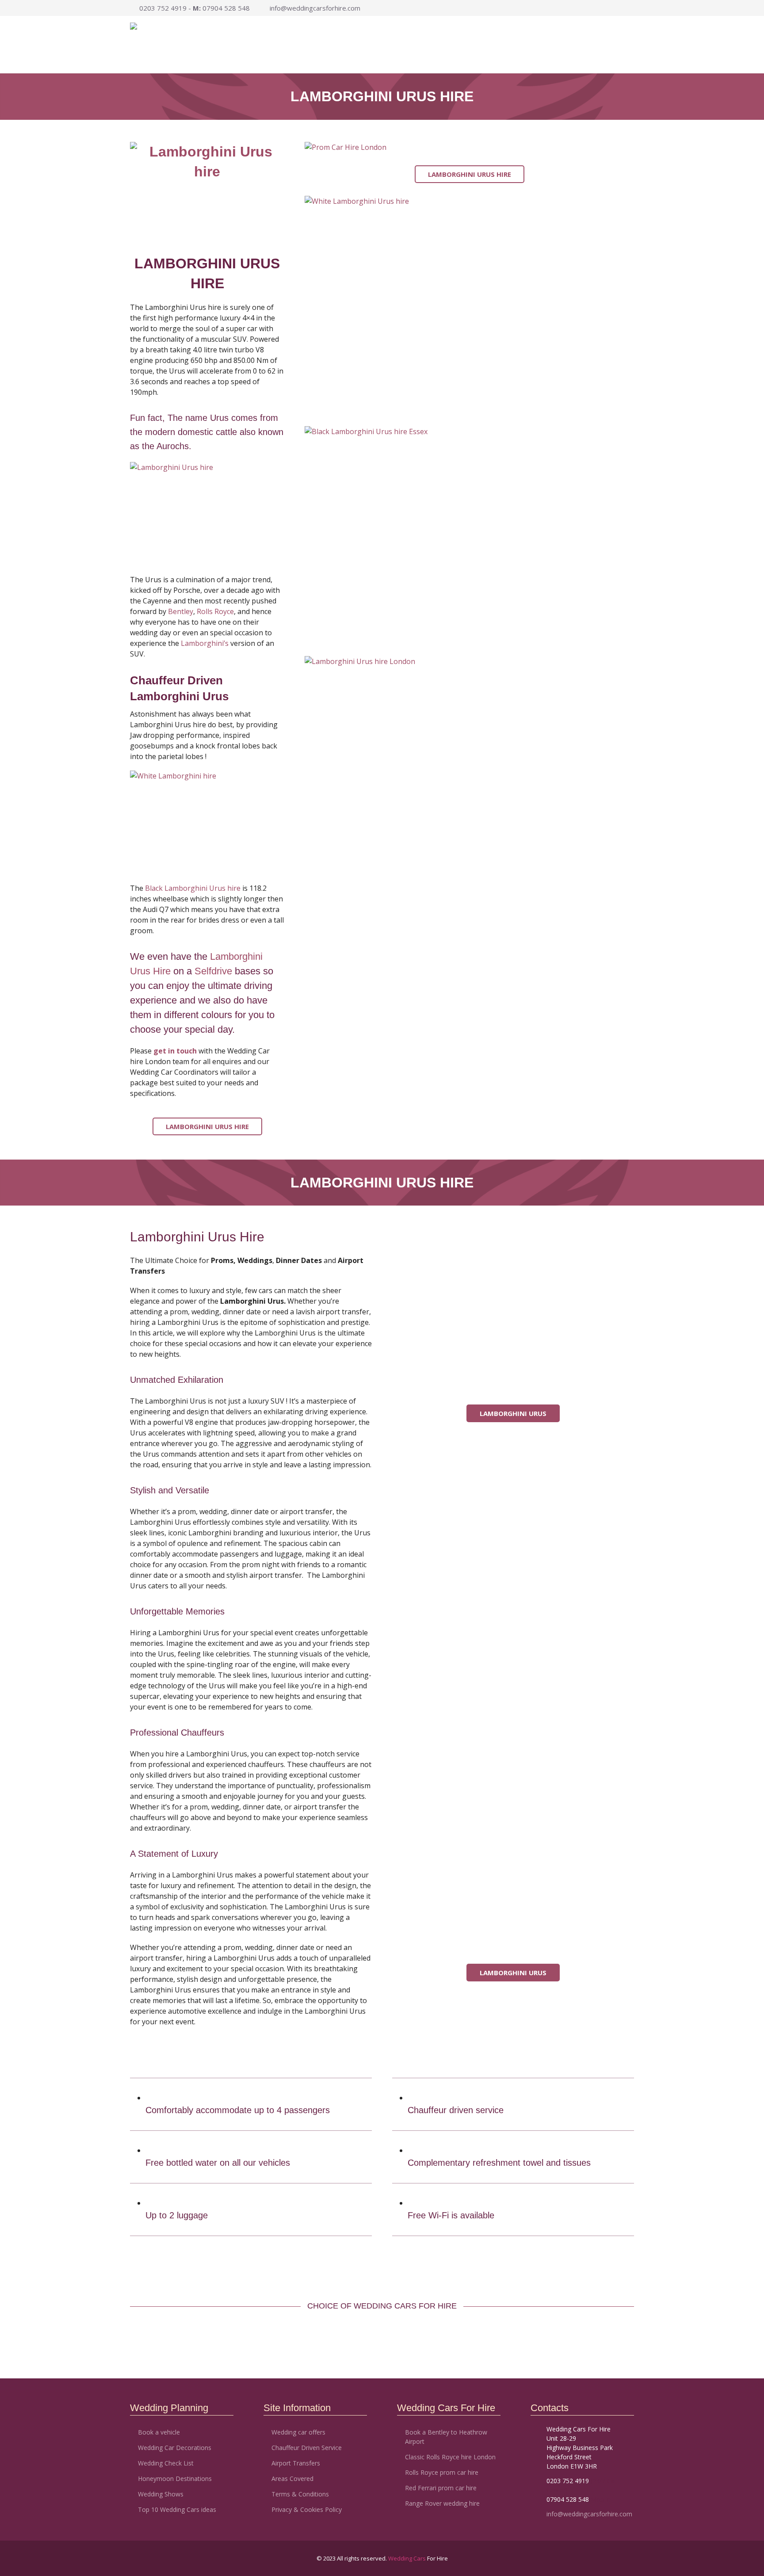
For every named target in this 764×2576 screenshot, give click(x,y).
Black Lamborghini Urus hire (193, 888)
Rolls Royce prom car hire (442, 2472)
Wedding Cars (408, 2558)
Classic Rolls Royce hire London (450, 2457)
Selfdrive (213, 971)
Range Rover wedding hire (442, 2503)
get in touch (175, 1051)
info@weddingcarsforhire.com (315, 8)
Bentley (181, 611)
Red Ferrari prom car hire (441, 2488)
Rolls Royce (215, 611)
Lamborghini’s (205, 643)
